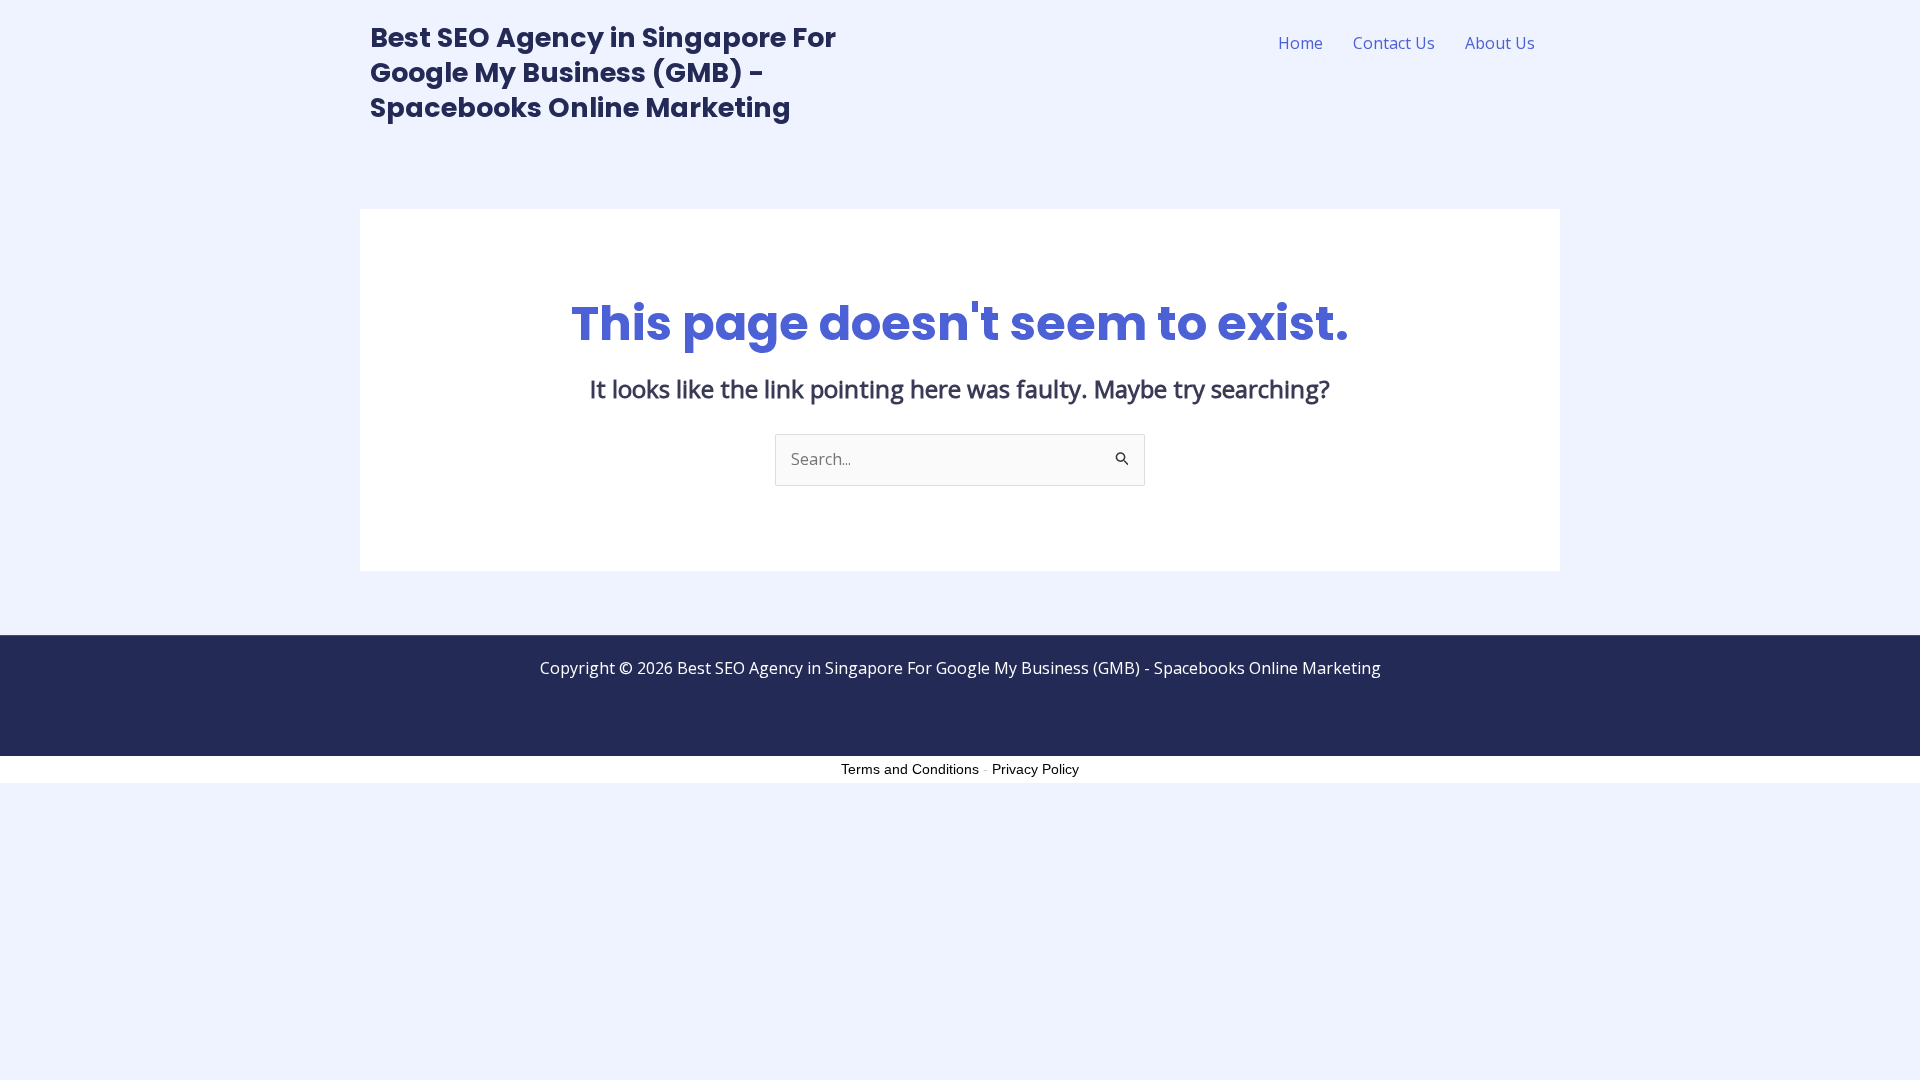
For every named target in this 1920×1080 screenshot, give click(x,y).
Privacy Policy (1035, 769)
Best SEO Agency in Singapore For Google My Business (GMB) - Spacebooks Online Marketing (603, 72)
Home (1300, 43)
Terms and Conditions (910, 769)
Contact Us (1394, 43)
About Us (1500, 43)
